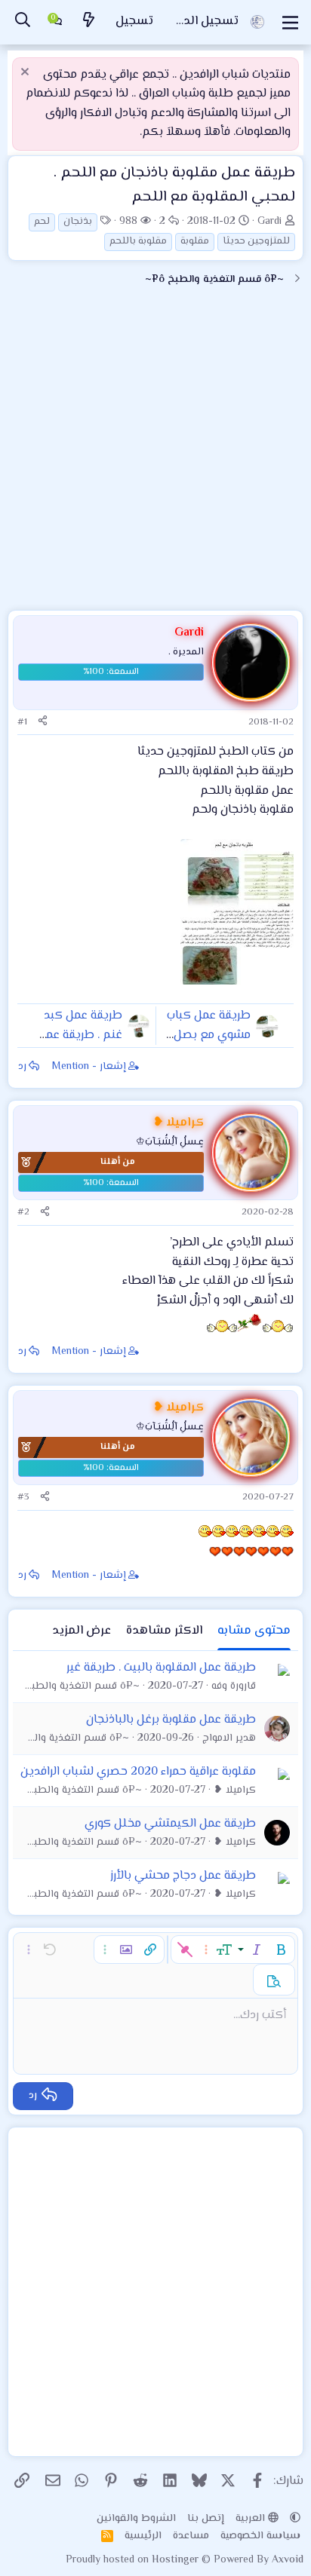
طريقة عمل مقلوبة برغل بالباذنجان (171, 1720)
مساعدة (191, 2536)
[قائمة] (290, 23)
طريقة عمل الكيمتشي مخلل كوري (170, 1824)
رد (22, 1067)
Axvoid (288, 2560)
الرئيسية (143, 2536)
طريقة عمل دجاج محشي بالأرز (183, 1876)
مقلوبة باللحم (138, 241)
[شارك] (43, 723)
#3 (23, 1497)
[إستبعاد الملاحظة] (27, 74)
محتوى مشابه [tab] (254, 1631)
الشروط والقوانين (136, 2519)
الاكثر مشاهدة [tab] (164, 1631)
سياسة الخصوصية (260, 2536)
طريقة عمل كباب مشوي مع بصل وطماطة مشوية (209, 1035)
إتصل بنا (206, 2519)
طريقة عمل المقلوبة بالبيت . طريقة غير (161, 1668)
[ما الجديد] (89, 22)
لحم (42, 222)
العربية (252, 2519)
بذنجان (78, 222)
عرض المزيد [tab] (82, 1631)
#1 (22, 722)
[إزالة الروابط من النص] (185, 1950)
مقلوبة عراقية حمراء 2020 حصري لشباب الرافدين (138, 1772)
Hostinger (177, 2560)
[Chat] (56, 23)
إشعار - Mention (89, 1067)
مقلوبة (195, 241)
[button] (281, 1950)
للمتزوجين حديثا (256, 241)
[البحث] (23, 22)
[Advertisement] (155, 455)
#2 (23, 1212)
